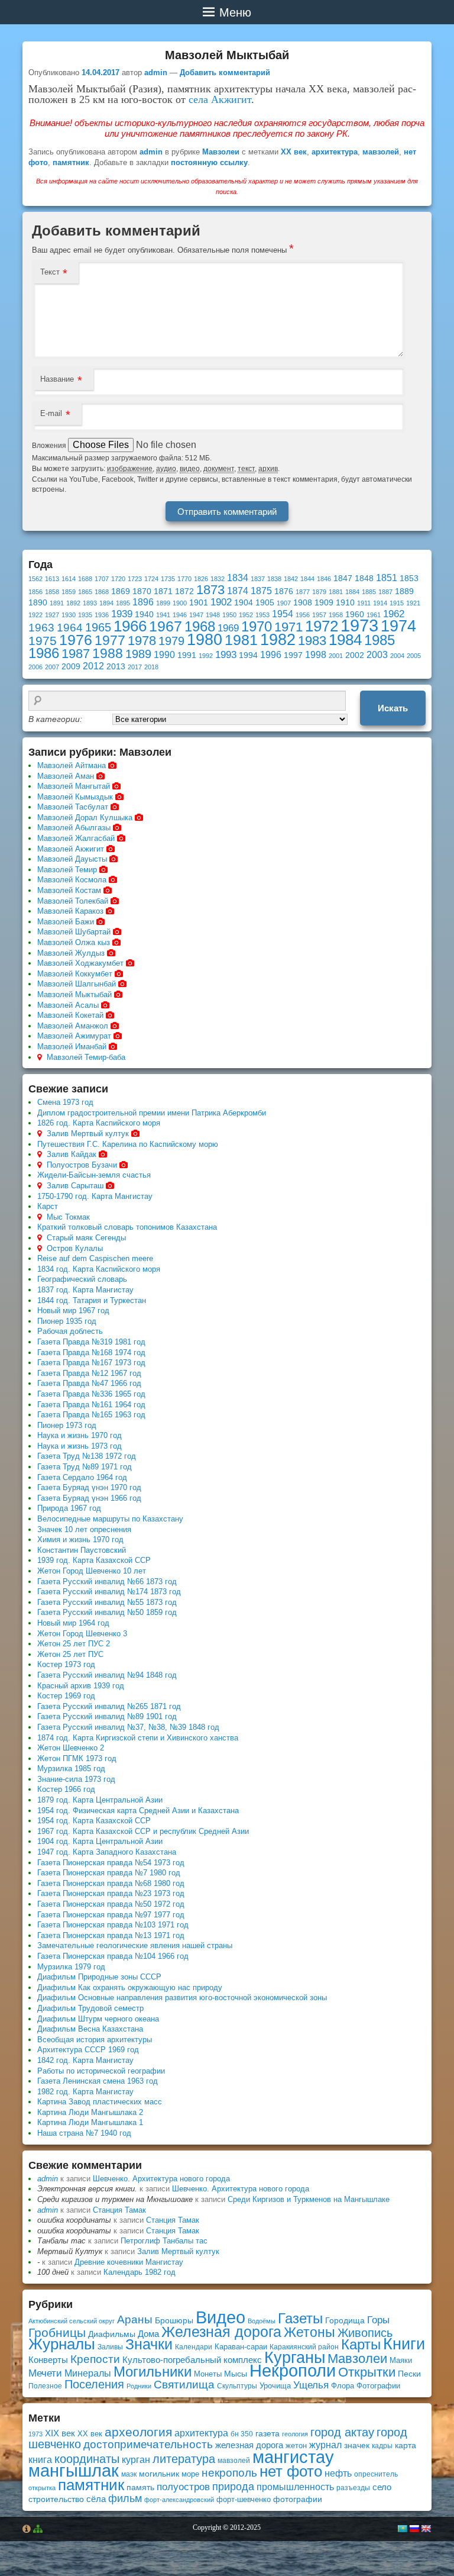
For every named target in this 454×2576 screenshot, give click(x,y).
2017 (135, 667)
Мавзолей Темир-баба (86, 1057)
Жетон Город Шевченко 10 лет (92, 1571)
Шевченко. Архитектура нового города (161, 2179)
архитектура (335, 152)
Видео (220, 2317)
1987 (76, 654)
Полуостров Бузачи (82, 1165)
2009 (71, 667)
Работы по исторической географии (101, 2071)
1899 (163, 603)
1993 (226, 655)
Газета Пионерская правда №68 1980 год (111, 1883)
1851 (387, 578)
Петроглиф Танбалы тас (164, 2241)
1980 (205, 639)
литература (184, 2459)
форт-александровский (179, 2500)
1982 (278, 639)
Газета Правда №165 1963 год (91, 1415)
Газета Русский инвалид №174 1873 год (109, 1592)
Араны (135, 2319)
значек (357, 2445)
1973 (359, 625)
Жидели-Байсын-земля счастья (94, 1175)
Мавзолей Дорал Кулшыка (85, 818)
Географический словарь (82, 1279)
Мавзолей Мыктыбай (74, 994)
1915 (397, 603)
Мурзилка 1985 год (71, 1769)
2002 (355, 655)
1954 (283, 614)
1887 (385, 592)
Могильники (153, 2372)
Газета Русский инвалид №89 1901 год (107, 1716)
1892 (73, 603)
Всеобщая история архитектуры (95, 2040)
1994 (248, 655)
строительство (56, 2499)
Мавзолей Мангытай (74, 786)
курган (136, 2459)
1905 (265, 603)
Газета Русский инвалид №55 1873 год (107, 1602)
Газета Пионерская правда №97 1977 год (111, 1915)
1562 (35, 579)
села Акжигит (220, 99)
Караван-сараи (241, 2347)
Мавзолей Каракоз (70, 911)
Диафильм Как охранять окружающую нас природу (130, 1987)
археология (138, 2432)
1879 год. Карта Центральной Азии (100, 1800)
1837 (258, 579)
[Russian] (414, 2529)
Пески (409, 2374)
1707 (102, 579)
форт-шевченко (244, 2499)
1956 (303, 615)
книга (40, 2459)
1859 (69, 592)
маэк (129, 2474)
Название (57, 379)
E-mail (51, 413)
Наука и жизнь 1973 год (80, 1446)
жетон (296, 2446)
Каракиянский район (304, 2347)
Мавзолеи (221, 152)
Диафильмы (112, 2334)
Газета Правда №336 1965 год (91, 1394)
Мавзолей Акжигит (71, 849)
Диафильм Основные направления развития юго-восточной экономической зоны (182, 1998)
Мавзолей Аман (66, 776)
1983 (312, 641)
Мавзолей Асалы (68, 1005)
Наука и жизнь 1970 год (80, 1435)
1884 (352, 592)
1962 (394, 614)
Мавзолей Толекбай (73, 901)
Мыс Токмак (68, 1217)
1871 (163, 591)
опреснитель (376, 2474)
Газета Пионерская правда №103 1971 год (113, 1925)
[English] (426, 2529)
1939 (122, 614)
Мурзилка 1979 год (71, 1967)
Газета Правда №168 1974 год (91, 1353)
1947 (196, 615)
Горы (378, 2320)
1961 (374, 615)
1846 (324, 579)
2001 (336, 656)
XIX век (60, 2433)
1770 (184, 579)
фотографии (298, 2499)
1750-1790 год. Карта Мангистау (95, 1196)
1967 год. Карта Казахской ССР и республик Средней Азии (143, 1831)
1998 (316, 655)
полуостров (183, 2487)
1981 (241, 640)
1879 (319, 592)
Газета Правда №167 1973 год (91, 1363)
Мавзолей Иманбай (72, 1047)
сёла (96, 2499)
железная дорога (249, 2445)
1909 (324, 603)
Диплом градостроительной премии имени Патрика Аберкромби (152, 1113)
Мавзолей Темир (67, 870)
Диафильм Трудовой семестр (90, 2008)
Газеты (300, 2318)
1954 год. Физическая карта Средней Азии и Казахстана (138, 1811)
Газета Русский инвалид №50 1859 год (107, 1612)
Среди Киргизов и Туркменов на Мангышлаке (309, 2199)
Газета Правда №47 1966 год (89, 1383)
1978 (142, 641)
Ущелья (311, 2385)
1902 (221, 602)
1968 (200, 626)
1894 (106, 603)
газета (267, 2433)
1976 (76, 640)
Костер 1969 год (66, 1696)
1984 (345, 640)
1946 (180, 615)
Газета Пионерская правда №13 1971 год (111, 1935)
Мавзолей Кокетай (70, 1015)
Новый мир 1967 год (73, 1310)
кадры (382, 2446)
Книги (404, 2344)
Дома (148, 2334)
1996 (271, 655)
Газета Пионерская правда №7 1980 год (109, 1873)
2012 (93, 666)
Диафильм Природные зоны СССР (99, 1977)
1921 (413, 603)
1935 (85, 615)
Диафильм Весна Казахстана (90, 2029)
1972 (322, 626)
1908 (303, 603)
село (382, 2487)
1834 (238, 578)
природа (233, 2486)
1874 (238, 591)
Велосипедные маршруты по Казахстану (110, 1519)
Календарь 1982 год (140, 2272)
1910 (345, 603)
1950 (229, 615)
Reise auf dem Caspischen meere (95, 1258)
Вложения (50, 446)
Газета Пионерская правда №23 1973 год (111, 1893)
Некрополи (293, 2370)
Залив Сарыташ (75, 1186)
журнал (325, 2445)
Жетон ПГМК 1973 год (77, 1758)
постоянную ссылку (209, 162)
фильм (125, 2498)
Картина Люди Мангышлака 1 (90, 2122)
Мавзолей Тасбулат (73, 807)
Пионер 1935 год (67, 1321)
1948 (213, 615)
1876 (284, 591)
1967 (166, 626)
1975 (43, 641)
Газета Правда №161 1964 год (91, 1405)
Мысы (236, 2374)
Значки (149, 2344)
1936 (102, 615)
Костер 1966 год (66, 1789)
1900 (180, 603)
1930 (69, 615)
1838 (274, 579)
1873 (210, 590)
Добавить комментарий (225, 72)
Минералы (88, 2373)
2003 (377, 655)
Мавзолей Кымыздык (75, 797)
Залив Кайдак (72, 1154)
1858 (52, 592)
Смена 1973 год (65, 1102)
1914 (380, 603)
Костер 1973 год (66, 1664)
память (140, 2487)
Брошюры (174, 2320)
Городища (345, 2321)
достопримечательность (148, 2444)
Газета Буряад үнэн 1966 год (89, 1498)
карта (406, 2445)
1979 (171, 641)
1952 (246, 615)
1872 (184, 591)
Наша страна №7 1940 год (84, 2133)
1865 (85, 592)
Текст (50, 272)
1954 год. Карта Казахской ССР (94, 1821)
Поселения (94, 2384)
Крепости (95, 2359)
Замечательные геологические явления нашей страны (135, 1945)
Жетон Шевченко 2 (71, 1748)
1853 (409, 578)
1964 (70, 628)
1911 (364, 603)
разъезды (353, 2488)
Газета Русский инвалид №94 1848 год (107, 1675)
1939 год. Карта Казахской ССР (94, 1560)
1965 (98, 627)
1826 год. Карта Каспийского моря (99, 1123)
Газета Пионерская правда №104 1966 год (113, 1956)
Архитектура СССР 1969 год (88, 2050)
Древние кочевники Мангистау (129, 2262)
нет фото (291, 2471)
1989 (138, 654)
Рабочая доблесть (70, 1331)
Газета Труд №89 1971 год (85, 1467)
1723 (135, 579)
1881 (336, 592)
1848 (364, 578)
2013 (116, 667)
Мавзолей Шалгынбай (77, 984)
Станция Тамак (119, 2210)
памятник (71, 162)
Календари (194, 2347)
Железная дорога (221, 2332)
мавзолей (381, 152)
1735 (168, 579)
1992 (206, 656)
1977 (110, 640)
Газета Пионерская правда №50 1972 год (111, 1904)
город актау (342, 2432)
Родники (139, 2386)
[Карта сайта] (38, 2530)
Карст (48, 1206)
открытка (42, 2488)
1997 (293, 655)
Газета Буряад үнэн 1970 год (89, 1487)
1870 (142, 591)
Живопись (365, 2333)
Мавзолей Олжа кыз (74, 942)
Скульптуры (237, 2386)
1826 (201, 579)
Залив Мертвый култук (88, 1134)
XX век (294, 152)
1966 (130, 626)
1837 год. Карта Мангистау (85, 1290)
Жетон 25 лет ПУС (70, 1654)
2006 (35, 667)
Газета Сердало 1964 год (82, 1477)
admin (156, 72)
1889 (404, 591)
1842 (291, 579)
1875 (261, 591)
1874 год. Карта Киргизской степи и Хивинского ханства (138, 1738)
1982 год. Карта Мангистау (85, 2092)
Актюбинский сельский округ (72, 2321)
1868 (102, 592)
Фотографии (378, 2386)
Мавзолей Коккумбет (75, 974)
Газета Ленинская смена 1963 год (98, 2081)
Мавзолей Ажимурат (74, 1036)
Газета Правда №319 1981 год (91, 1342)
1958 (336, 615)
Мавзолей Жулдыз (71, 953)
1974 (398, 626)
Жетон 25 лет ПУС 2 (74, 1644)
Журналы (62, 2344)
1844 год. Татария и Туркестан (92, 1300)
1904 (244, 603)
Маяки (401, 2360)
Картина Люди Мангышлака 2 (90, 2112)
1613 (52, 579)
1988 (108, 653)
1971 (288, 627)
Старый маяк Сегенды (86, 1238)
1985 (380, 640)
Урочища (275, 2386)
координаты (87, 2459)
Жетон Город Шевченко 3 (82, 1634)
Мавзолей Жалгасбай (76, 838)
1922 (35, 615)
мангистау (293, 2457)
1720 (118, 579)
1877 (303, 592)
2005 (414, 656)
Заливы (110, 2347)
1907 (284, 603)
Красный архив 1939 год (81, 1686)
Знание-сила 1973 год (76, 1779)
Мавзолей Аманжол (73, 1026)
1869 (121, 591)
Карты (361, 2344)
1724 (151, 579)
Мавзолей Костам (69, 890)
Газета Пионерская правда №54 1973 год (111, 1863)
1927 (52, 615)
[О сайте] (27, 2529)
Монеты (208, 2374)
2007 (52, 667)
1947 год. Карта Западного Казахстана (107, 1852)
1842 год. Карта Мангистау (85, 2060)
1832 (218, 579)
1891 (57, 603)
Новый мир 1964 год (73, 1623)
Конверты (48, 2360)
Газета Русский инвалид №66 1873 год (107, 1582)
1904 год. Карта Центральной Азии (100, 1841)
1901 (199, 603)
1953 (262, 615)
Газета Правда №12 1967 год (89, 1373)
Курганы (295, 2358)
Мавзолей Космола (72, 880)
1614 (69, 579)
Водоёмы (262, 2321)
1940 (144, 615)
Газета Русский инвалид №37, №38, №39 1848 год (128, 1727)
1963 (41, 628)
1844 (307, 579)
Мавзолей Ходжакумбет (80, 963)
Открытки (367, 2372)
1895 (123, 603)
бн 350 (242, 2434)
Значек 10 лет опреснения (84, 1529)
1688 (85, 579)
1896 (143, 602)
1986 (44, 653)
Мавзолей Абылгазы (74, 828)
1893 (90, 603)
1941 (163, 615)
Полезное (45, 2386)
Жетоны (309, 2332)
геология (295, 2434)
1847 (343, 578)
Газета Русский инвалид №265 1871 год (109, 1706)
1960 (355, 615)
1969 (228, 628)
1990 (164, 655)
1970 (257, 626)
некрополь (229, 2473)
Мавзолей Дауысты (72, 859)
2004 (397, 656)
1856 (35, 592)
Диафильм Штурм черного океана (98, 2019)
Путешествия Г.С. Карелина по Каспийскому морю (128, 1144)
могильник (159, 2474)
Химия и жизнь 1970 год (80, 1540)
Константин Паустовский (82, 1550)
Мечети (45, 2373)
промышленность (295, 2487)
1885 (369, 592)
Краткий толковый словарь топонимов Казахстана (127, 1227)
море (190, 2474)
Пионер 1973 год (67, 1425)
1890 (38, 603)
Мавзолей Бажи (66, 922)
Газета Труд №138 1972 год (87, 1456)
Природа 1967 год (69, 1508)
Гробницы (57, 2332)
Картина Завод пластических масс (100, 2102)
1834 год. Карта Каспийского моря (99, 1269)
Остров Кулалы (75, 1248)
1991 (187, 655)
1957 (319, 615)
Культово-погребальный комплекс (192, 2360)
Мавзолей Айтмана (72, 765)
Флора (343, 2386)
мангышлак (74, 2471)
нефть (338, 2473)
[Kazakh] (402, 2529)
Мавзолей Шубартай (74, 932)
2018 (151, 667)
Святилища (184, 2385)
